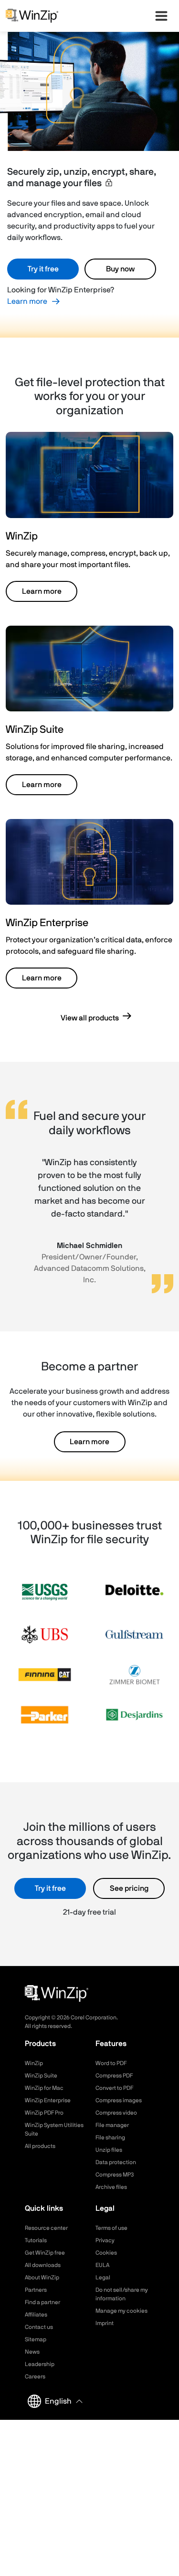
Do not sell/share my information (122, 2294)
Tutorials (36, 2240)
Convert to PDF (114, 2088)
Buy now (120, 269)
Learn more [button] (42, 591)
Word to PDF (111, 2063)
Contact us (39, 2327)
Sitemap (36, 2339)
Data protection (116, 2162)
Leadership (40, 2364)
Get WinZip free (45, 2253)
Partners (36, 2290)
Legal (103, 2277)
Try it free (43, 269)
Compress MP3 (115, 2175)
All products (40, 2146)
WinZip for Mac (44, 2088)
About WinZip (42, 2277)
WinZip (34, 2063)
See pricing (129, 1888)
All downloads (43, 2265)
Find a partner (42, 2302)
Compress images (119, 2100)
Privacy (105, 2240)
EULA (102, 2265)
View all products (90, 1018)
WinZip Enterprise (48, 2100)
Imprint (105, 2323)
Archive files (111, 2187)
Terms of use (111, 2228)
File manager (112, 2125)
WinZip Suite (41, 2076)
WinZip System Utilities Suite (54, 2129)
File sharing (110, 2137)
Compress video (116, 2113)
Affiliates (36, 2315)
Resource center (46, 2228)
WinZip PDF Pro (44, 2113)
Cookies (106, 2253)
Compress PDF (114, 2076)
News (32, 2352)
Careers (35, 2376)
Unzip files (109, 2150)
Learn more (27, 301)
